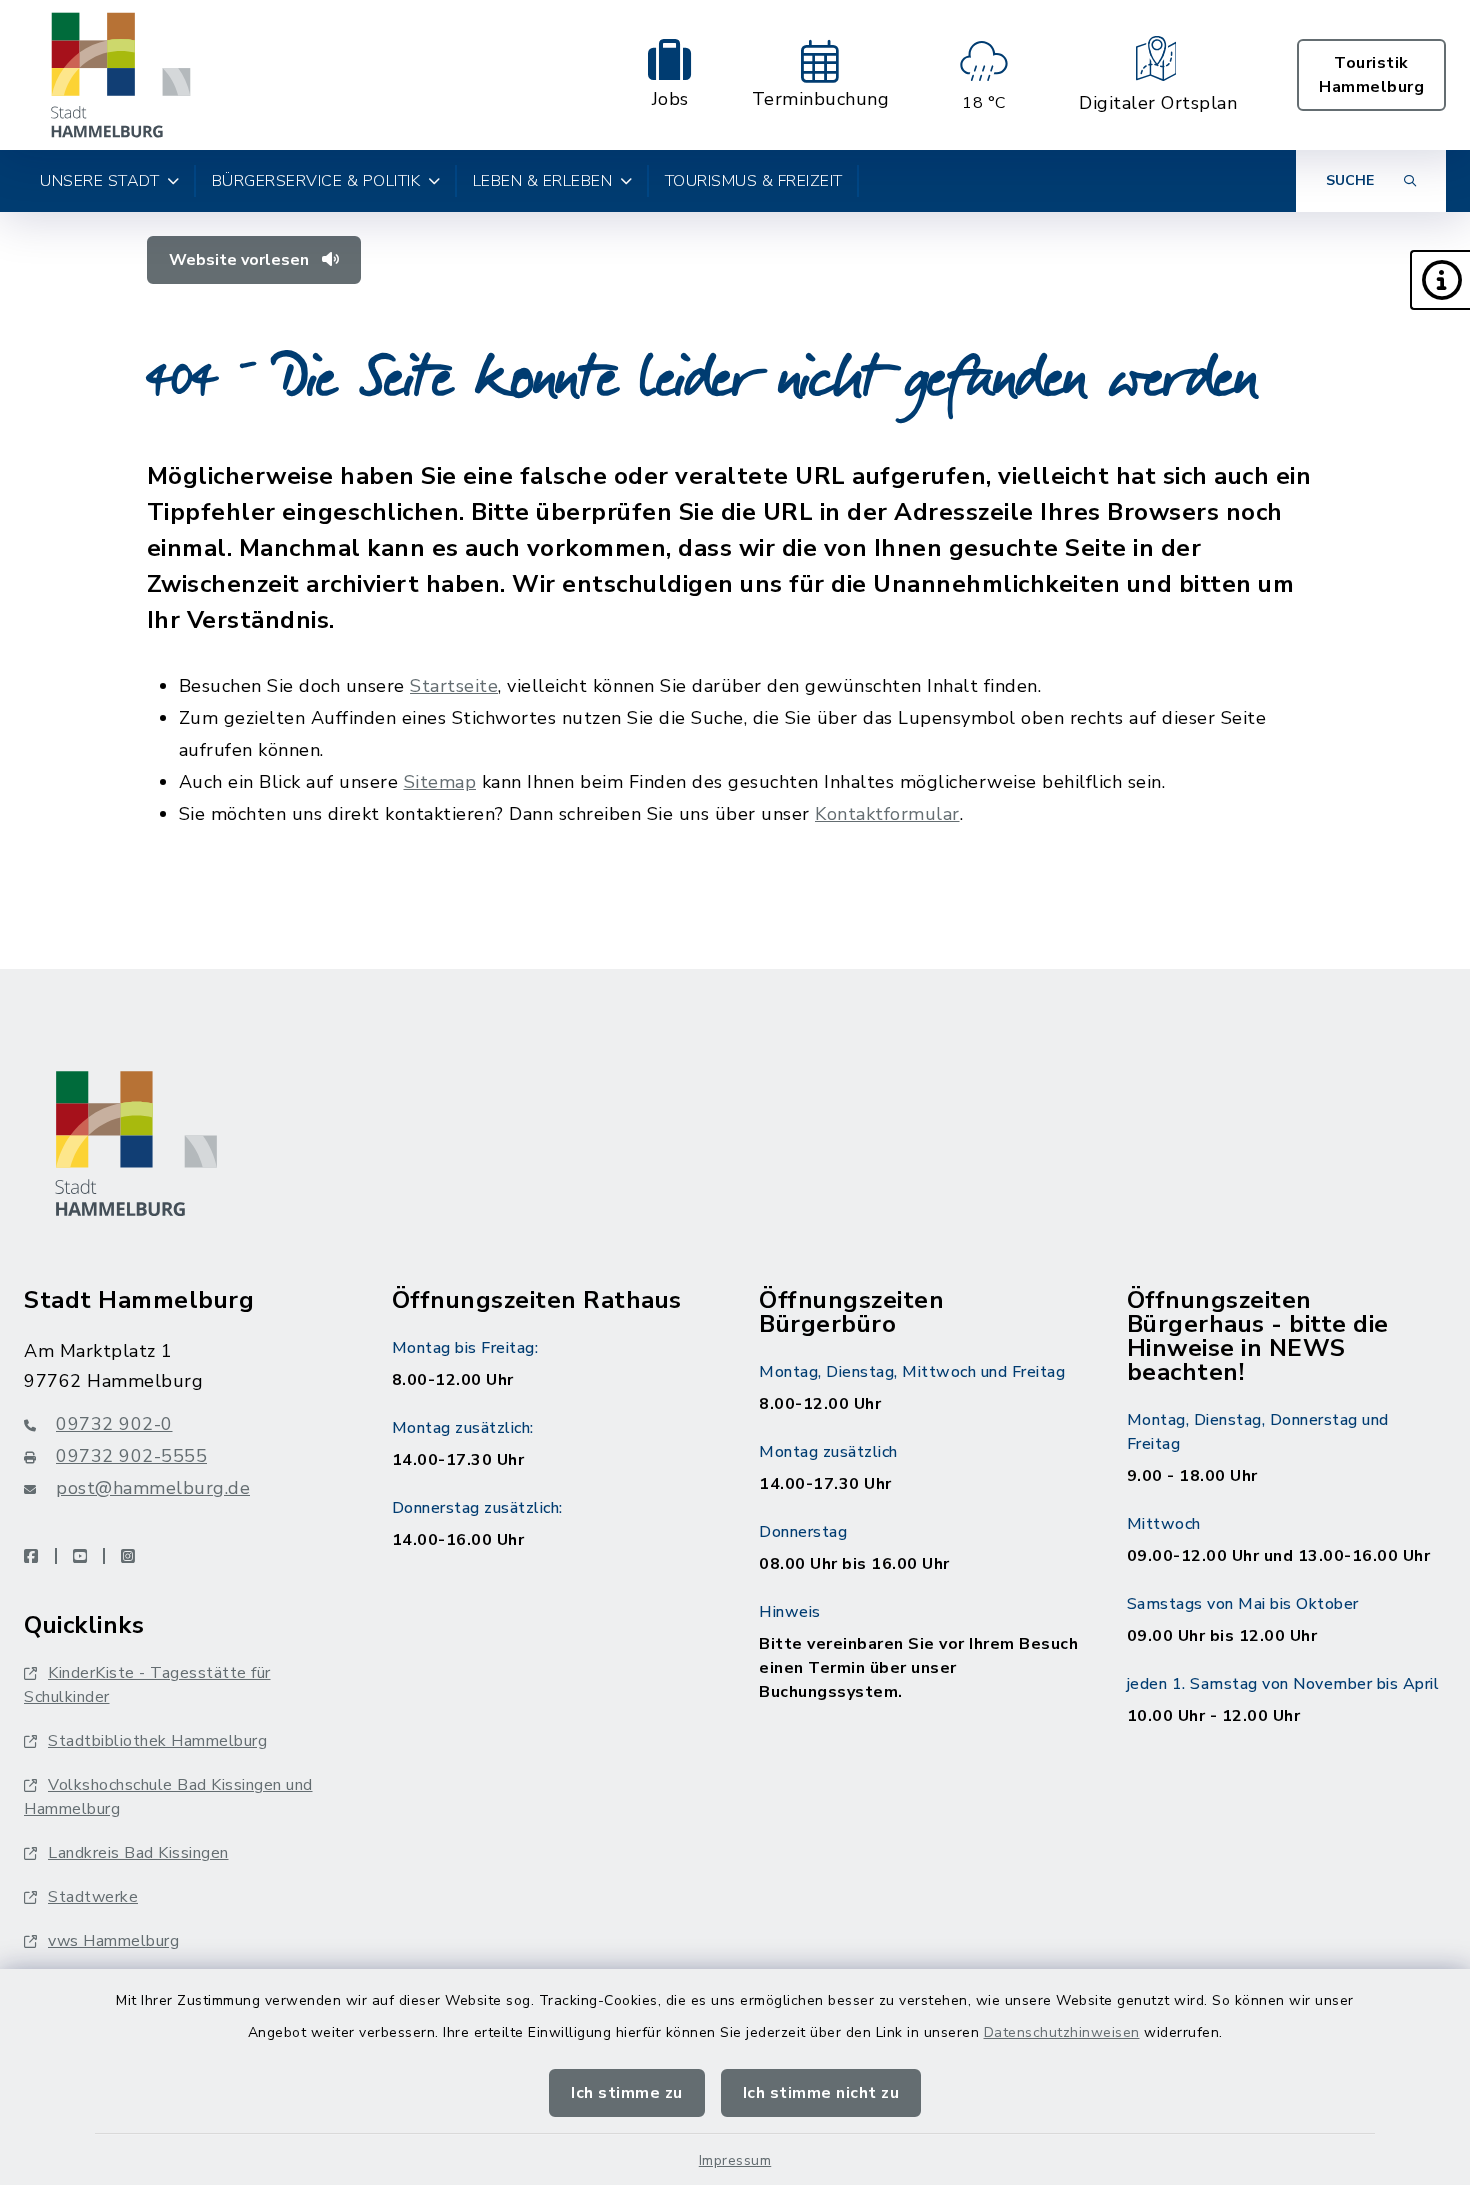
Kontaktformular (887, 814)
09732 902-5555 (131, 1456)
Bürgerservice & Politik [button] (316, 181)
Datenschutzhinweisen (1062, 2032)
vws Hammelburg (113, 1941)
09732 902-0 (114, 1424)
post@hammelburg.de (153, 1488)
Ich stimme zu (627, 2093)
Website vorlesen (241, 260)
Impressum (735, 2160)
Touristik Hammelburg (1371, 75)
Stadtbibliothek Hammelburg (157, 1741)
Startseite (454, 686)
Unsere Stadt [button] (99, 181)
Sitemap (440, 782)
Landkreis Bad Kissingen (138, 1853)
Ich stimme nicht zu (821, 2093)
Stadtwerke (93, 1897)
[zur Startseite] (121, 75)
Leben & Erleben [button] (543, 181)
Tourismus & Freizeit (754, 181)
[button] (1440, 280)
